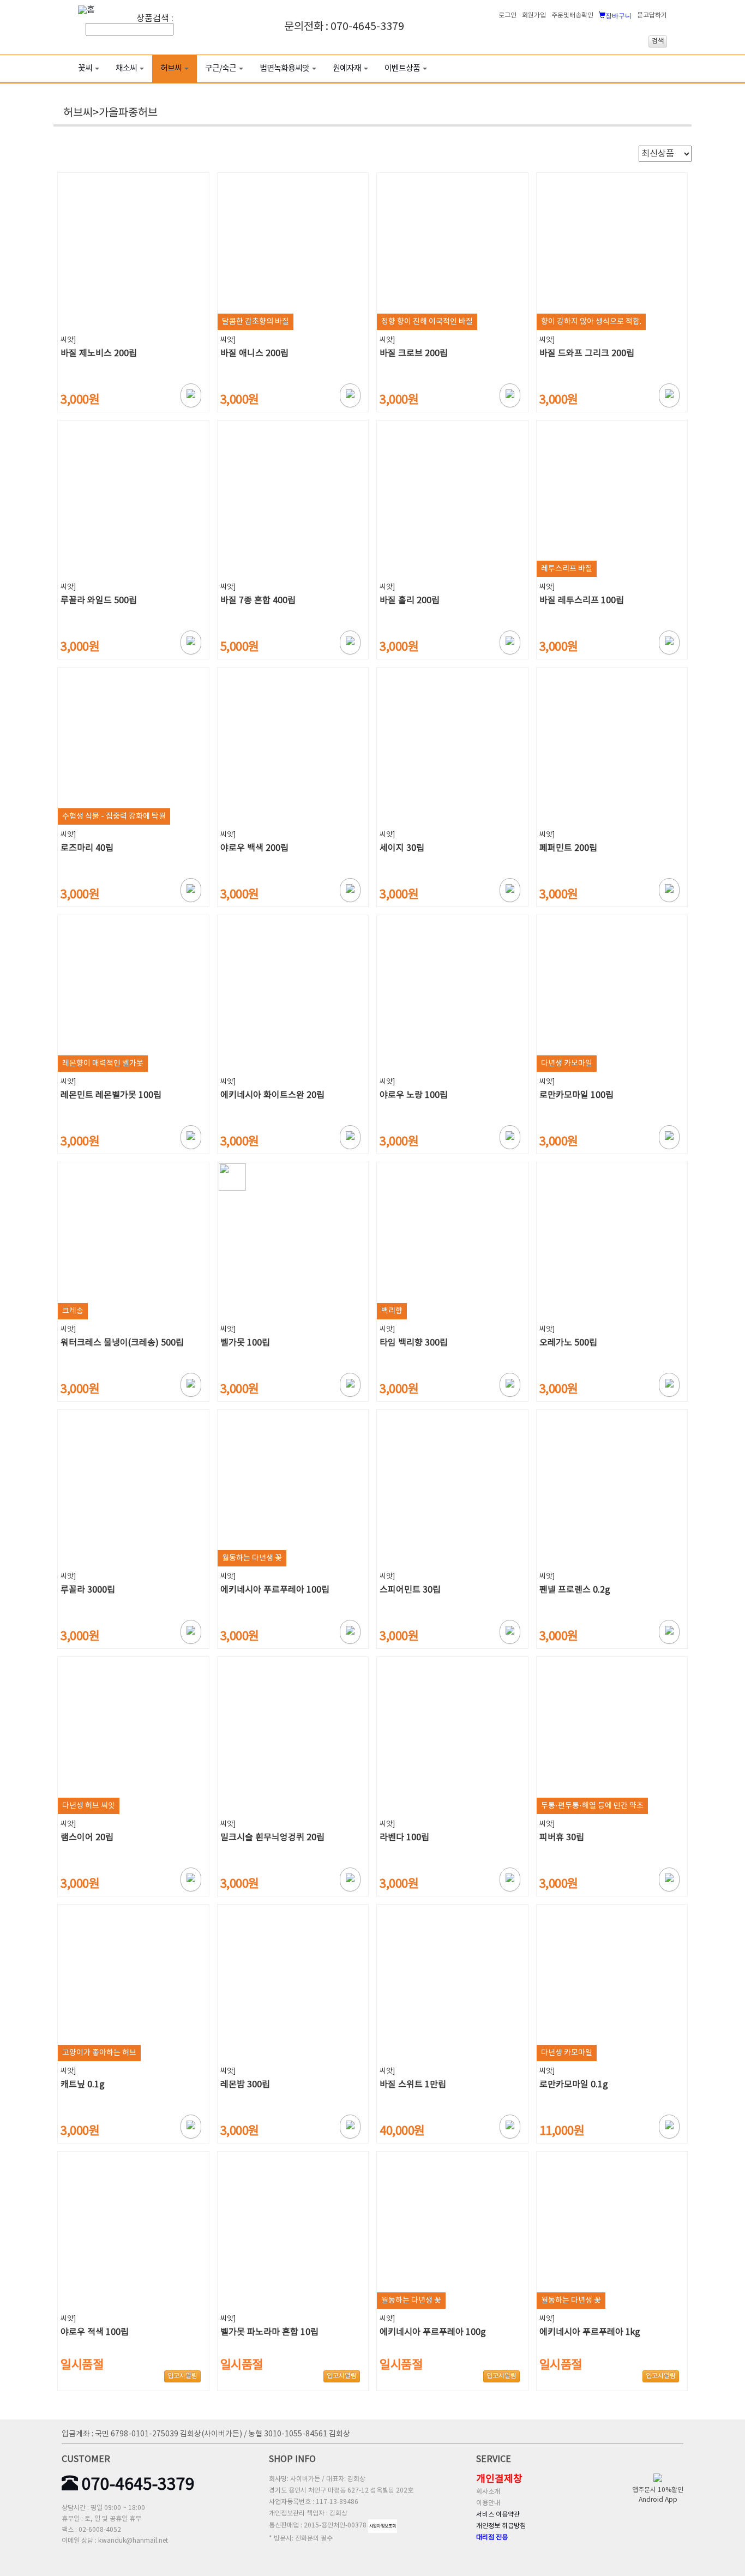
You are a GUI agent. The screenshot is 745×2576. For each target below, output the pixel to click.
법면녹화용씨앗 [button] (284, 68)
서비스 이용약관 (498, 2515)
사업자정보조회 (383, 2526)
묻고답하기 (652, 16)
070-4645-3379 (136, 2485)
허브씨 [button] (171, 68)
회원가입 (534, 16)
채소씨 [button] (126, 68)
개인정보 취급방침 (501, 2526)
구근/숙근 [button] (221, 68)
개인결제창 (499, 2479)
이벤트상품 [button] (402, 68)
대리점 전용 (492, 2538)
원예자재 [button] (347, 68)
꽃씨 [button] (85, 68)
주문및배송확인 (572, 16)
